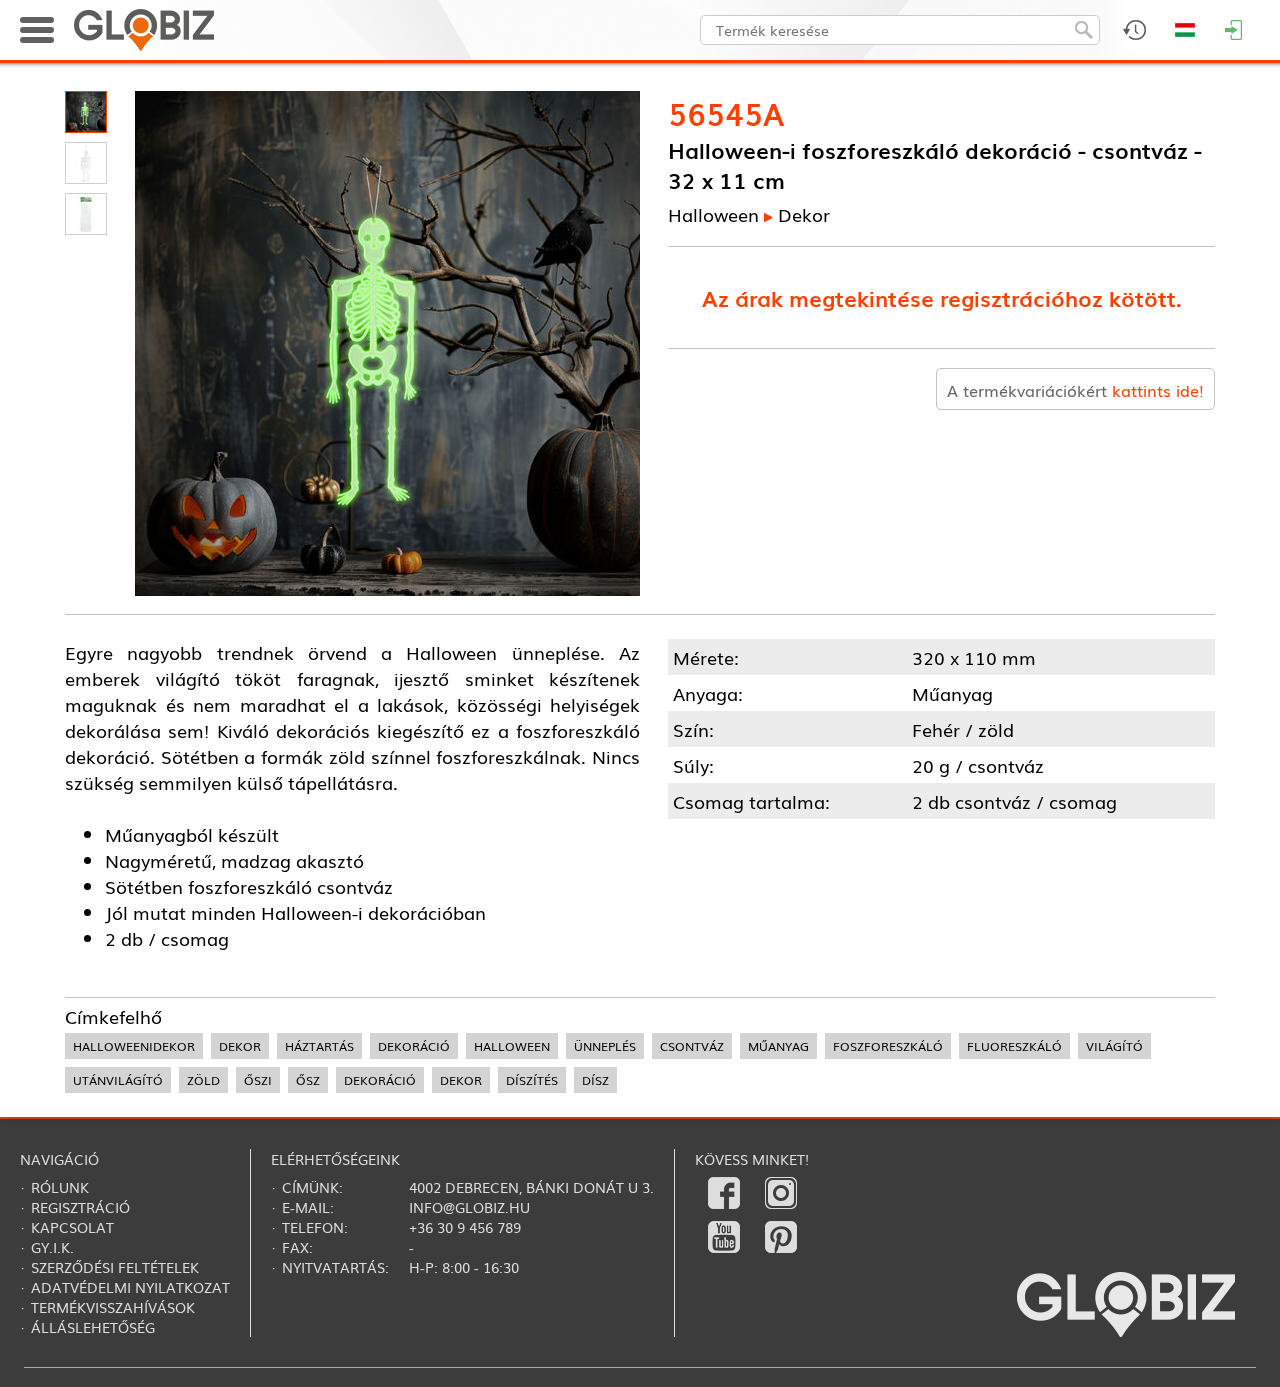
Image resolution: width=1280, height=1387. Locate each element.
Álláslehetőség (93, 1327)
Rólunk (60, 1187)
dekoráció (414, 1046)
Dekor (804, 214)
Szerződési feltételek (115, 1267)
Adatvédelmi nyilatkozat (130, 1287)
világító (1114, 1046)
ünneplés (605, 1046)
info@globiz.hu (469, 1207)
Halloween (713, 214)
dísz (595, 1080)
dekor (240, 1046)
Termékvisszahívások (113, 1307)
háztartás (319, 1046)
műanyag (778, 1046)
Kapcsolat (72, 1227)
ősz (308, 1080)
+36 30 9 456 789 (465, 1227)
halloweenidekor (134, 1046)
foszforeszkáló (888, 1046)
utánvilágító (118, 1080)
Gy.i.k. (52, 1247)
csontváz (692, 1046)
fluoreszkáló (1014, 1046)
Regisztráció (80, 1207)
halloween (512, 1046)
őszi (258, 1080)
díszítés (532, 1080)
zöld (203, 1080)
